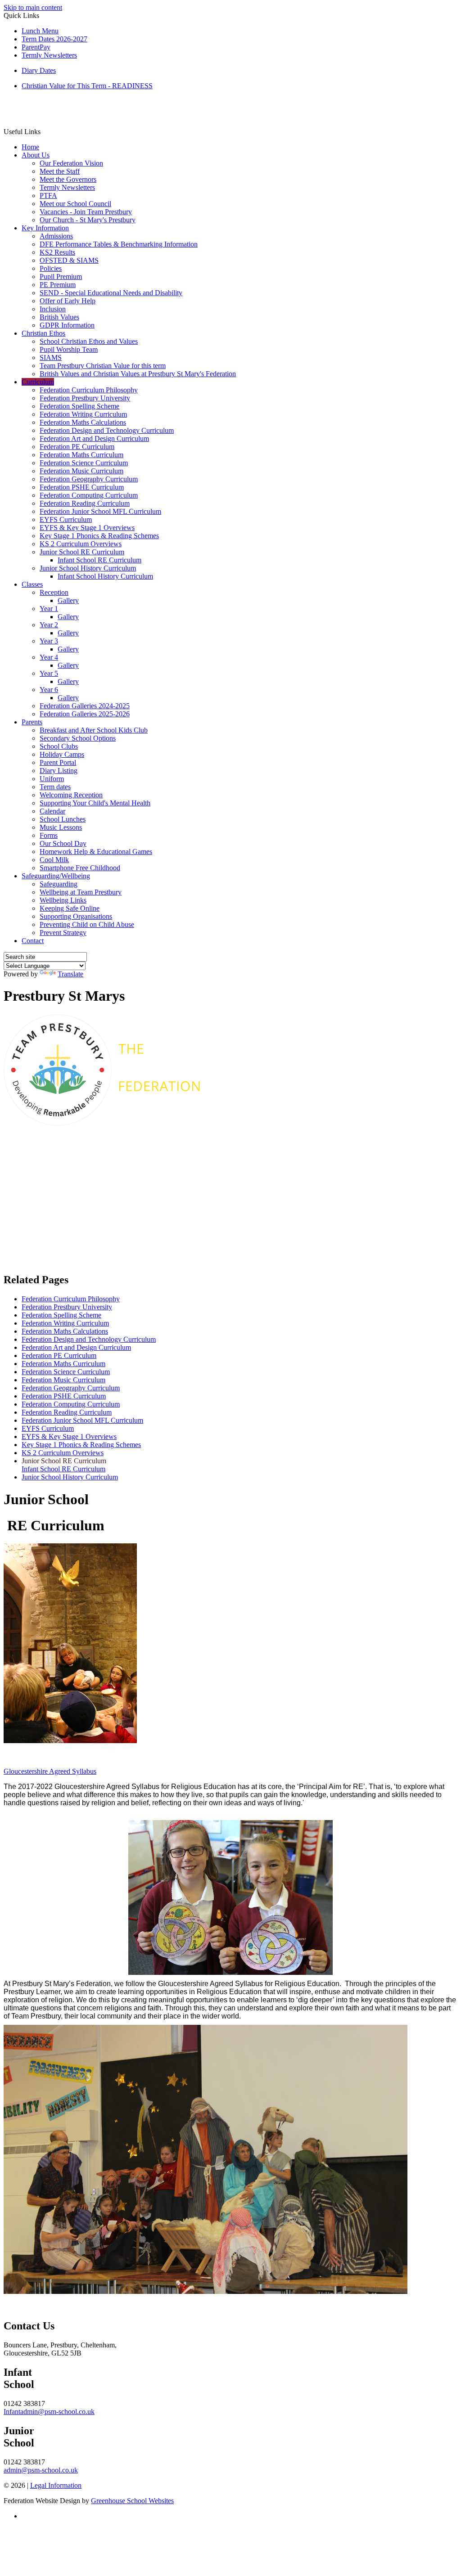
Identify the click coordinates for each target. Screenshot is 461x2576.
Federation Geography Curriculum (89, 479)
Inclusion (53, 309)
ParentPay (36, 47)
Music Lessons (61, 827)
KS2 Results (57, 252)
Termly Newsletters (49, 55)
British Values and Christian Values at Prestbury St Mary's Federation (138, 374)
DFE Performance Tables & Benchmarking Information (119, 244)
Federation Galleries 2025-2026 (85, 714)
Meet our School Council (75, 204)
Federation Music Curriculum (81, 471)
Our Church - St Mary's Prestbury (88, 220)
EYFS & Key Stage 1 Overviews (87, 528)
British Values (59, 317)
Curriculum (38, 382)
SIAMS (51, 357)
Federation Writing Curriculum (83, 414)
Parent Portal (58, 762)
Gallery (68, 600)
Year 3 (49, 641)
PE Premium (58, 285)
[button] (44, 131)
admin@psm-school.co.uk (41, 2470)
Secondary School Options (78, 738)
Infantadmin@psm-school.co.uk (49, 2412)
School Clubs (59, 746)
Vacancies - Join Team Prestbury (86, 212)
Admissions (56, 236)
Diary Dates (39, 70)
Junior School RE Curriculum (82, 552)
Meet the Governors (68, 179)
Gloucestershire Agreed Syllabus (50, 1771)
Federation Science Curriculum (84, 463)
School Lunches (63, 819)
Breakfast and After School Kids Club (94, 730)
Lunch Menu (40, 31)
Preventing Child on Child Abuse (87, 924)
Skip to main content (33, 7)
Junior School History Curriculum (88, 568)
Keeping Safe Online (70, 908)
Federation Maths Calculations (83, 422)
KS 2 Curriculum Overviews (81, 544)
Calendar (52, 811)
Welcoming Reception (71, 795)
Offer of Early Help (68, 301)
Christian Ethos (43, 333)
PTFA (48, 196)
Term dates (55, 787)
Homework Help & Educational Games (96, 852)
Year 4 (49, 657)
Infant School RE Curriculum (99, 560)
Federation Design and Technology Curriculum (107, 430)
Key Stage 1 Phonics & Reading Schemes (99, 536)
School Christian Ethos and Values (89, 341)
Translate (70, 974)
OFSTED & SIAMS (69, 260)
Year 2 (49, 625)
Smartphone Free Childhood (80, 868)
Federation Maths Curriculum (81, 455)
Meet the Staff (60, 171)
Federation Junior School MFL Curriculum (100, 511)
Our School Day (63, 843)
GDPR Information (67, 325)
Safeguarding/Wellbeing (56, 876)
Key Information (45, 228)
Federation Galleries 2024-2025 (85, 706)
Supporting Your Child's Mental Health (95, 803)
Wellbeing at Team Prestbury (81, 892)
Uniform (52, 779)
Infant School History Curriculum (105, 576)
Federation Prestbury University (85, 398)
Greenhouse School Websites (132, 2501)
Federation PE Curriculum (77, 447)
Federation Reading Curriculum (85, 503)
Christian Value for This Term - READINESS (87, 86)
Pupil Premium (61, 276)
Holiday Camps (62, 754)
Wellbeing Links (63, 900)
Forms (49, 835)
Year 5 (49, 673)
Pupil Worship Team (69, 349)
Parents (32, 722)
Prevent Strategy (63, 933)
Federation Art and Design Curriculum (94, 438)
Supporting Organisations (76, 916)
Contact (33, 941)
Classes (32, 584)
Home (30, 147)
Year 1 (49, 609)
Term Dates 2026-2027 (54, 39)
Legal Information (56, 2485)
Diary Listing (59, 771)
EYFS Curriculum (66, 519)
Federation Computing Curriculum (89, 495)
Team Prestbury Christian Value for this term (103, 366)
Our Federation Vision (71, 163)
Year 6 (49, 690)
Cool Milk (54, 860)
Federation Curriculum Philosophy (89, 390)
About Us (36, 155)
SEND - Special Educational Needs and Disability (111, 293)
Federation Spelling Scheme (79, 406)
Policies (51, 268)
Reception (54, 592)
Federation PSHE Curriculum (82, 487)
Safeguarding (59, 884)
